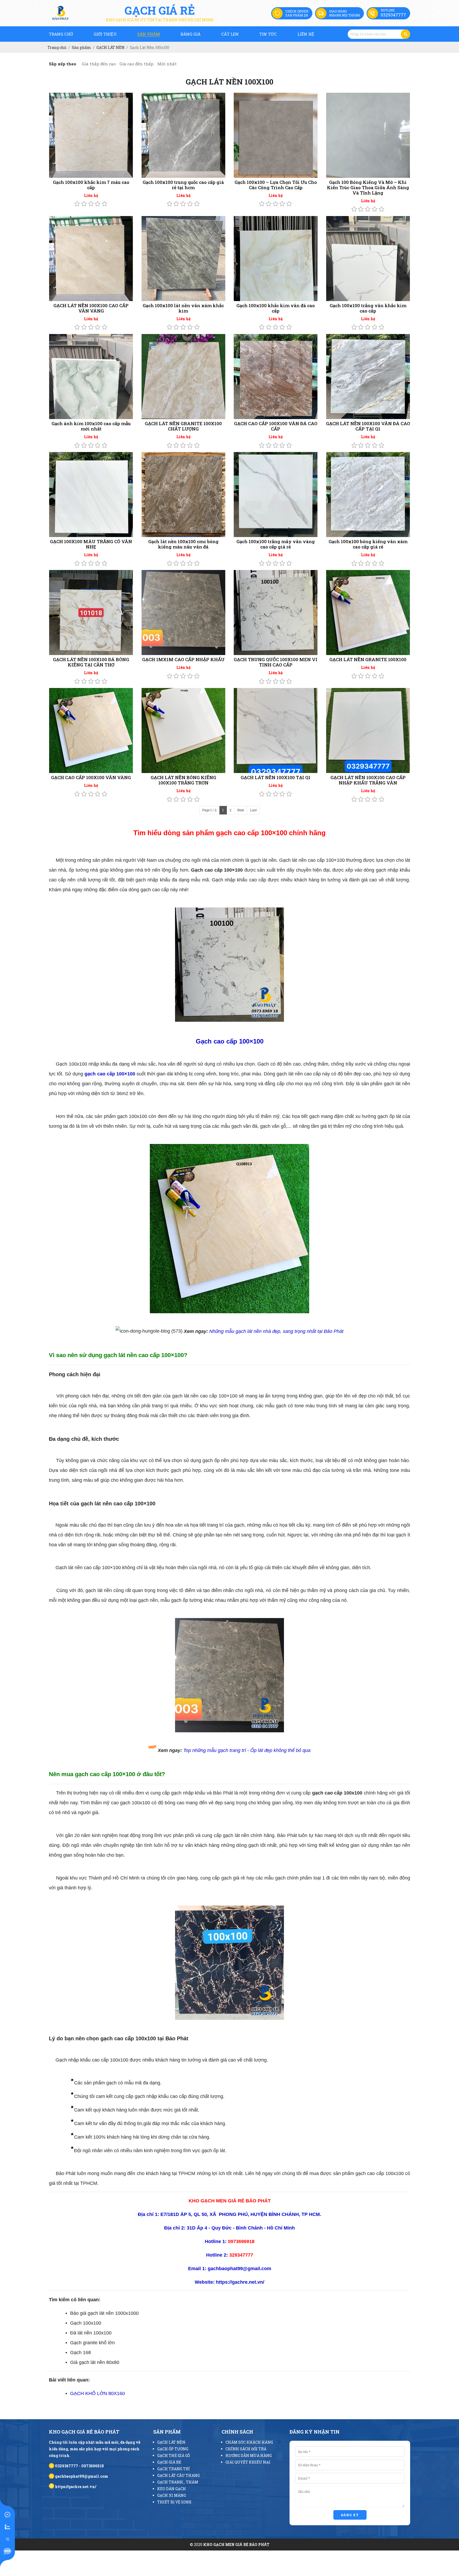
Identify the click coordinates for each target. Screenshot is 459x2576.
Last (253, 810)
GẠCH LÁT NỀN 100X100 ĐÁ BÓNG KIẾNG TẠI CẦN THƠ (91, 662)
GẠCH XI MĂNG (172, 2495)
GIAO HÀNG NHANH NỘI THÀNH (345, 13)
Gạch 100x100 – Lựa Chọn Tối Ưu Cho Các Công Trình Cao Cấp (276, 185)
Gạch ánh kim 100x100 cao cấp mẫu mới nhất (91, 426)
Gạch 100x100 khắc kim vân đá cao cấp (276, 308)
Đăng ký (350, 2515)
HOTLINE (388, 10)
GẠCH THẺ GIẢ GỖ (174, 2455)
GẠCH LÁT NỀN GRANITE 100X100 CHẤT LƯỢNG (183, 426)
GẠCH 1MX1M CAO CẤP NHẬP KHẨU (183, 659)
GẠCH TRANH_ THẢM (178, 2482)
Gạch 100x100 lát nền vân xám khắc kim (183, 308)
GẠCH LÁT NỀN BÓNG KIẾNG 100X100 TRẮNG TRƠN (183, 780)
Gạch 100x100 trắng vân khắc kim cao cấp (368, 308)
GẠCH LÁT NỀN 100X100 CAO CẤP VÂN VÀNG (91, 308)
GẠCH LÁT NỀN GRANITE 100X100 (368, 659)
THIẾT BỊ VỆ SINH (174, 2502)
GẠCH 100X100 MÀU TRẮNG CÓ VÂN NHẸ (91, 544)
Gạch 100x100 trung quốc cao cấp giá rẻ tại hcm (183, 185)
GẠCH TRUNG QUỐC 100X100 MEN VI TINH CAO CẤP (276, 662)
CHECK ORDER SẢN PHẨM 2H (297, 13)
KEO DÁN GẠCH (172, 2489)
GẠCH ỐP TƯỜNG (173, 2449)
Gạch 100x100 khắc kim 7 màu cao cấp (91, 185)
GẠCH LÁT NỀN (171, 2442)
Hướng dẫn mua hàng (249, 2455)
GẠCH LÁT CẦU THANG (178, 2475)
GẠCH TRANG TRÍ (174, 2469)
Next (241, 810)
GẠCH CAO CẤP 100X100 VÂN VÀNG (91, 777)
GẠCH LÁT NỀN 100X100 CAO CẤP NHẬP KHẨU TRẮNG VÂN (368, 780)
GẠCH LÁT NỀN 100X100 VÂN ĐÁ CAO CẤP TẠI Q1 (368, 426)
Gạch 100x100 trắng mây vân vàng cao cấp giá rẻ (276, 544)
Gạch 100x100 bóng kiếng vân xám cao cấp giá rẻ (368, 544)
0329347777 (393, 15)
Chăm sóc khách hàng (249, 2442)
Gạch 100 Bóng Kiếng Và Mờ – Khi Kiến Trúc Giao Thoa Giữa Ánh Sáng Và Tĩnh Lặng (368, 187)
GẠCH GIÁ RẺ (169, 2462)
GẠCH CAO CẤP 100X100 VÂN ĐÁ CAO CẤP (276, 426)
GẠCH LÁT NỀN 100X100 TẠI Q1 (276, 777)
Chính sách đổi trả (246, 2449)
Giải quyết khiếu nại (248, 2462)
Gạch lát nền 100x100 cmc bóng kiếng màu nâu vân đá (183, 544)
